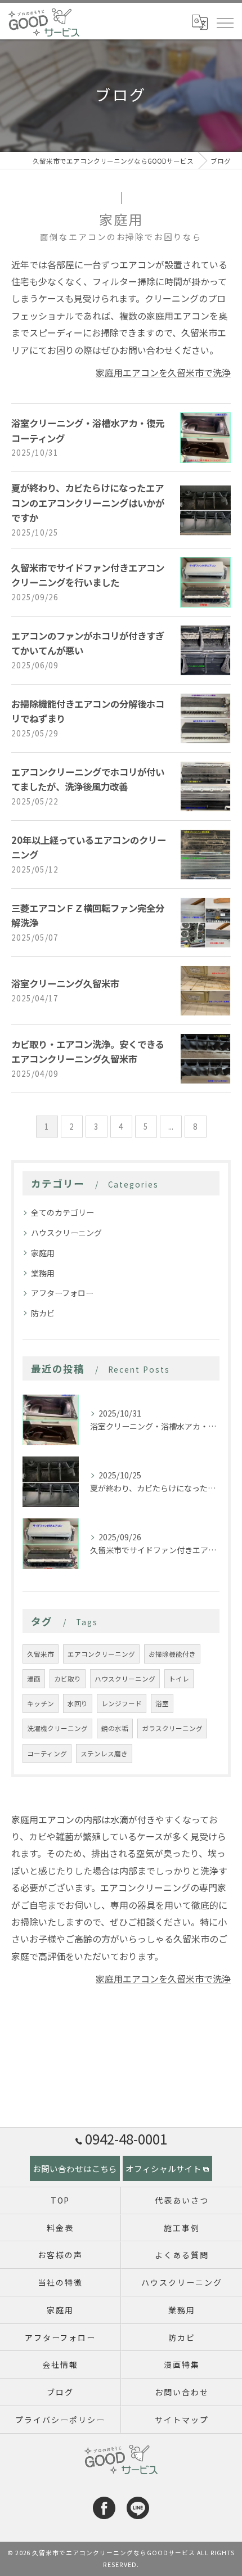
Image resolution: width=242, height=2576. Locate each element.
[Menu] (225, 22)
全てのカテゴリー (62, 1212)
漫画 (34, 1679)
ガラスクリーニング (172, 1728)
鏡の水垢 (115, 1728)
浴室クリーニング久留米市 (65, 983)
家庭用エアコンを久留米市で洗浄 (163, 372)
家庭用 (43, 1253)
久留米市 (41, 1654)
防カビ (43, 1313)
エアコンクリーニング (101, 1654)
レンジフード (122, 1703)
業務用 (43, 1273)
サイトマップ (182, 2420)
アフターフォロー (62, 1293)
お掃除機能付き (172, 1654)
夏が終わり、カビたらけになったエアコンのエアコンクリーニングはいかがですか (88, 503)
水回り (78, 1703)
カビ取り (68, 1679)
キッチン (41, 1703)
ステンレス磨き (104, 1754)
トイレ (179, 1679)
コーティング (47, 1754)
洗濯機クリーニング (57, 1728)
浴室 (162, 1703)
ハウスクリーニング (66, 1233)
